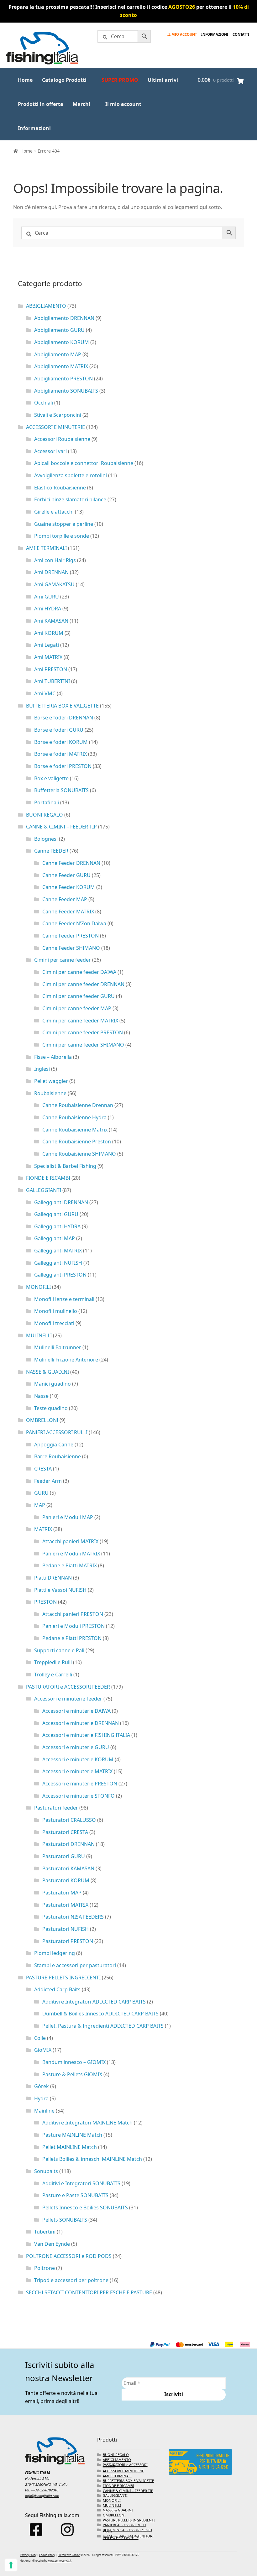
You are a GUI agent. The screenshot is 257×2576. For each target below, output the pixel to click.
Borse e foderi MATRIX (60, 754)
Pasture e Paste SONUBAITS (75, 2195)
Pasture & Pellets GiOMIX (72, 2074)
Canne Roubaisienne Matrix (75, 1130)
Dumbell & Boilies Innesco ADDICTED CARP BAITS (100, 2014)
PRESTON (45, 1602)
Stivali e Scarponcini (58, 415)
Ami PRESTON (51, 669)
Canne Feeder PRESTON (71, 936)
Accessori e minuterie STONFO (79, 1796)
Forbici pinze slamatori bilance (70, 499)
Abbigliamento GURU (59, 330)
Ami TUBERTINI (52, 681)
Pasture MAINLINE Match (72, 2135)
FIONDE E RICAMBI (48, 1178)
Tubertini (45, 2232)
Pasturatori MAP (62, 1893)
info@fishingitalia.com (42, 2496)
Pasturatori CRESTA (65, 1832)
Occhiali (44, 403)
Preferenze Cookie (69, 2555)
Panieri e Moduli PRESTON (73, 1626)
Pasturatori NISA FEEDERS (73, 1917)
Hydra (41, 2098)
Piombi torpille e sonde (62, 536)
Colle (40, 2038)
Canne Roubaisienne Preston (77, 1142)
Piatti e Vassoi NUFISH (60, 1590)
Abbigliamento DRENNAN (64, 318)
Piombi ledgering (55, 1953)
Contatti (241, 34)
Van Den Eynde (52, 2244)
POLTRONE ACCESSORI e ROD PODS (69, 2256)
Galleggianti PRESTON (60, 1275)
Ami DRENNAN (51, 572)
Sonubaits (46, 2171)
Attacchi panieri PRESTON (73, 1614)
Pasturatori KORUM (66, 1880)
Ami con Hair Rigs (55, 560)
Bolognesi (46, 839)
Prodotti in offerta (41, 104)
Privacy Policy (28, 2555)
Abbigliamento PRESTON (63, 379)
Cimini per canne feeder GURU (79, 996)
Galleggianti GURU (56, 1214)
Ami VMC (45, 693)
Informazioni (34, 128)
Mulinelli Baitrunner (58, 1347)
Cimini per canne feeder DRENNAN (83, 984)
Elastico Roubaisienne (60, 488)
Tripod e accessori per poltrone (71, 2280)
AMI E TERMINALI (46, 548)
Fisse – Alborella (53, 1057)
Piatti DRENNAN (53, 1578)
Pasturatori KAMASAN (68, 1868)
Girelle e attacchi (54, 512)
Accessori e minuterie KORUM (78, 1759)
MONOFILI (38, 1287)
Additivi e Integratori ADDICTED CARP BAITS (94, 2002)
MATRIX (43, 1529)
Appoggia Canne (54, 1445)
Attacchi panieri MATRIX (70, 1541)
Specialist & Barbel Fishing (65, 1166)
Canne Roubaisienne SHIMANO (79, 1154)
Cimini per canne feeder (63, 960)
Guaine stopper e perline (64, 524)
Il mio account (182, 34)
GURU (41, 1493)
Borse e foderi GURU (59, 730)
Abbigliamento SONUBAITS (66, 391)
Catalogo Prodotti (64, 80)
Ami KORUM (49, 633)
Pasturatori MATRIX (65, 1905)
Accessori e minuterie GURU (76, 1747)
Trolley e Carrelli (53, 1675)
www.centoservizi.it (60, 2560)
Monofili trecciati (54, 1323)
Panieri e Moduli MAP (68, 1517)
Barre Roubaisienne (58, 1456)
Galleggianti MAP (55, 1238)
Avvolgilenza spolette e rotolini (71, 475)
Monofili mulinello (56, 1311)
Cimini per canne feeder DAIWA (79, 972)
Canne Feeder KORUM (69, 887)
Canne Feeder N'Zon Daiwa (74, 923)
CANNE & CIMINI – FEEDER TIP (61, 827)
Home (25, 80)
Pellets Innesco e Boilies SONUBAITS (85, 2208)
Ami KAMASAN (51, 621)
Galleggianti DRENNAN (61, 1202)
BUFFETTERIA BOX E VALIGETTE (62, 706)
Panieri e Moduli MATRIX (71, 1554)
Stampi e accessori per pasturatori (75, 1965)
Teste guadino (51, 1408)
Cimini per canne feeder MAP (77, 1008)
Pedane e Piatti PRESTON (72, 1638)
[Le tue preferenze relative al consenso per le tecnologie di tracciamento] (11, 2565)
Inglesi (42, 1069)
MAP (40, 1505)
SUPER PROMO (120, 80)
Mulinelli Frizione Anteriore (66, 1360)
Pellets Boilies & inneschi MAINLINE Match (92, 2159)
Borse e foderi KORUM (61, 742)
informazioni (215, 34)
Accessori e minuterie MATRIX (77, 1771)
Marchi (81, 104)
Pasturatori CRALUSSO (69, 1820)
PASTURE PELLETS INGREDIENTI (63, 1978)
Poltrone (45, 2268)
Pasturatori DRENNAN (68, 1844)
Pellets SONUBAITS (65, 2220)
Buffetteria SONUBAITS (61, 790)
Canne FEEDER (51, 851)
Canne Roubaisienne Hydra (74, 1117)
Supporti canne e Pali (59, 1650)
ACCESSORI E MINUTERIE (55, 427)
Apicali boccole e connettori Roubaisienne (84, 463)
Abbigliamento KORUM (62, 342)
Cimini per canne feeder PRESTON (83, 1032)
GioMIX (43, 2050)
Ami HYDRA (48, 609)
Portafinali (47, 802)
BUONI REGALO (45, 815)
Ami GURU (47, 597)
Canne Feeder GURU (66, 875)
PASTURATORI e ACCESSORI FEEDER (68, 1687)
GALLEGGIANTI (44, 1190)
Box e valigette (51, 778)
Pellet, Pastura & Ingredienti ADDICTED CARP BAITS (103, 2026)
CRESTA (43, 1469)
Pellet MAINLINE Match (70, 2147)
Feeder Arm (48, 1481)
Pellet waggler (51, 1081)
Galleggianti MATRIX (58, 1251)
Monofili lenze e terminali (64, 1299)
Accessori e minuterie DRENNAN (81, 1723)
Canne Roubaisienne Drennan (78, 1105)
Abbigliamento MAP (58, 354)
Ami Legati (47, 645)
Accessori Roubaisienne (62, 439)
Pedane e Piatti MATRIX (70, 1565)
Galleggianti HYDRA (57, 1226)
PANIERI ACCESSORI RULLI (57, 1432)
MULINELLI (39, 1335)
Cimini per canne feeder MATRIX (80, 1021)
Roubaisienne (50, 1093)
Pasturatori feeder (56, 1808)
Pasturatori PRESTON (68, 1941)
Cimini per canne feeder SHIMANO (83, 1045)
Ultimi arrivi (163, 80)
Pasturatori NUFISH (66, 1929)
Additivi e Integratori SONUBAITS (81, 2183)
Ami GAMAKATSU (54, 584)
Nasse (41, 1396)
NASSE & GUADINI (47, 1372)
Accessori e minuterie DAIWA (76, 1711)
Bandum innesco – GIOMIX (74, 2062)
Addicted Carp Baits (57, 1989)
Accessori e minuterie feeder (68, 1699)
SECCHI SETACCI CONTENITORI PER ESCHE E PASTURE (89, 2292)
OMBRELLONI (42, 1420)
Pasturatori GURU (64, 1856)
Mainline (44, 2111)
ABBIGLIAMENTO (46, 306)
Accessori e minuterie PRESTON (80, 1784)
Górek (42, 2086)
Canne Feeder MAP (65, 899)
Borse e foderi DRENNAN (64, 718)
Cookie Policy (47, 2555)
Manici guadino (52, 1384)
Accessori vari (50, 451)
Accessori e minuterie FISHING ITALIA (86, 1735)
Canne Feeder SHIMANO (71, 948)
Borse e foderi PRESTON (63, 766)
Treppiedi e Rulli (53, 1662)
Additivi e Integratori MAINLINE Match (87, 2123)
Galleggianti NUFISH (58, 1263)
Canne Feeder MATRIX (68, 912)
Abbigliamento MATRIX (61, 366)
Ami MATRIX (48, 657)
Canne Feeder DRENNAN (71, 863)
